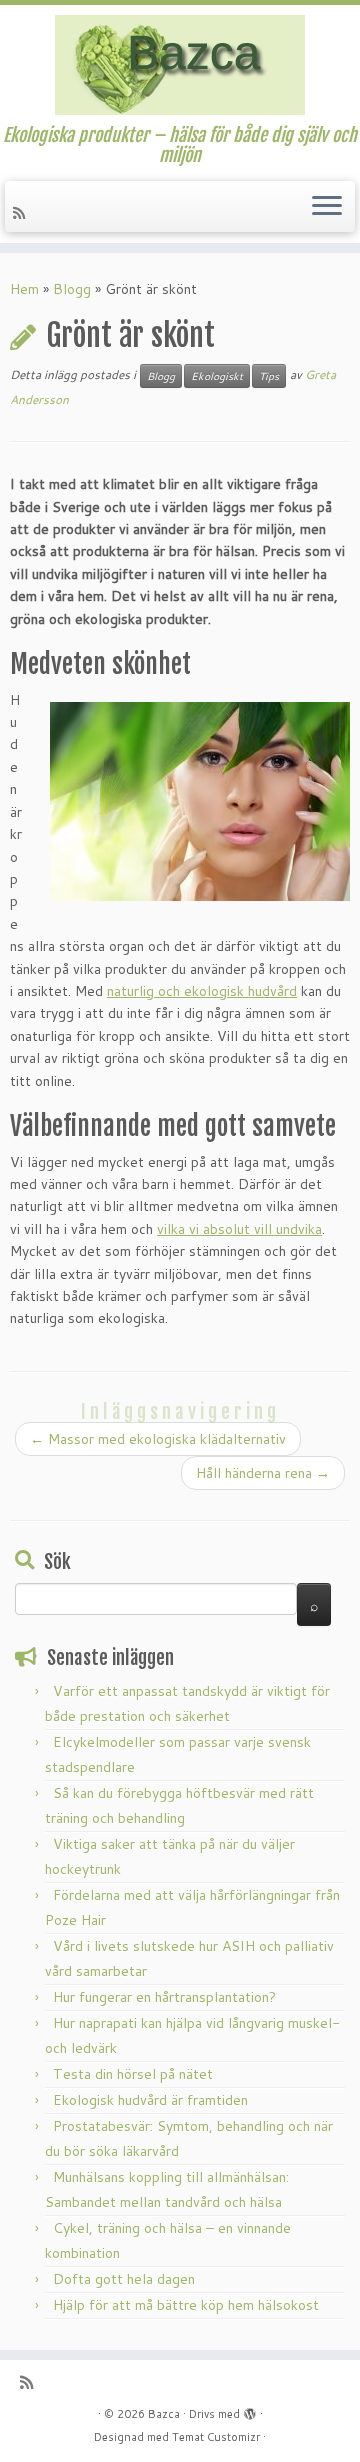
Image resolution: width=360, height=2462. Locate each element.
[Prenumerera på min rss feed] (22, 213)
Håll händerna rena (263, 1473)
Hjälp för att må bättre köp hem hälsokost (186, 2305)
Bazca (164, 2414)
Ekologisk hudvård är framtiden (150, 2100)
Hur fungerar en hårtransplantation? (164, 1997)
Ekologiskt (217, 376)
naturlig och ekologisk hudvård (202, 991)
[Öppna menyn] (327, 207)
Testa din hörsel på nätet (133, 2074)
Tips (269, 376)
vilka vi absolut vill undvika (239, 1229)
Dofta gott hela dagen (124, 2279)
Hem (24, 289)
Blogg (72, 289)
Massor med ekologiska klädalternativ (158, 1439)
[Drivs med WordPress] (250, 2410)
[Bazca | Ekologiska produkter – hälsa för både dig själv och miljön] (180, 65)
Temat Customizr (216, 2437)
